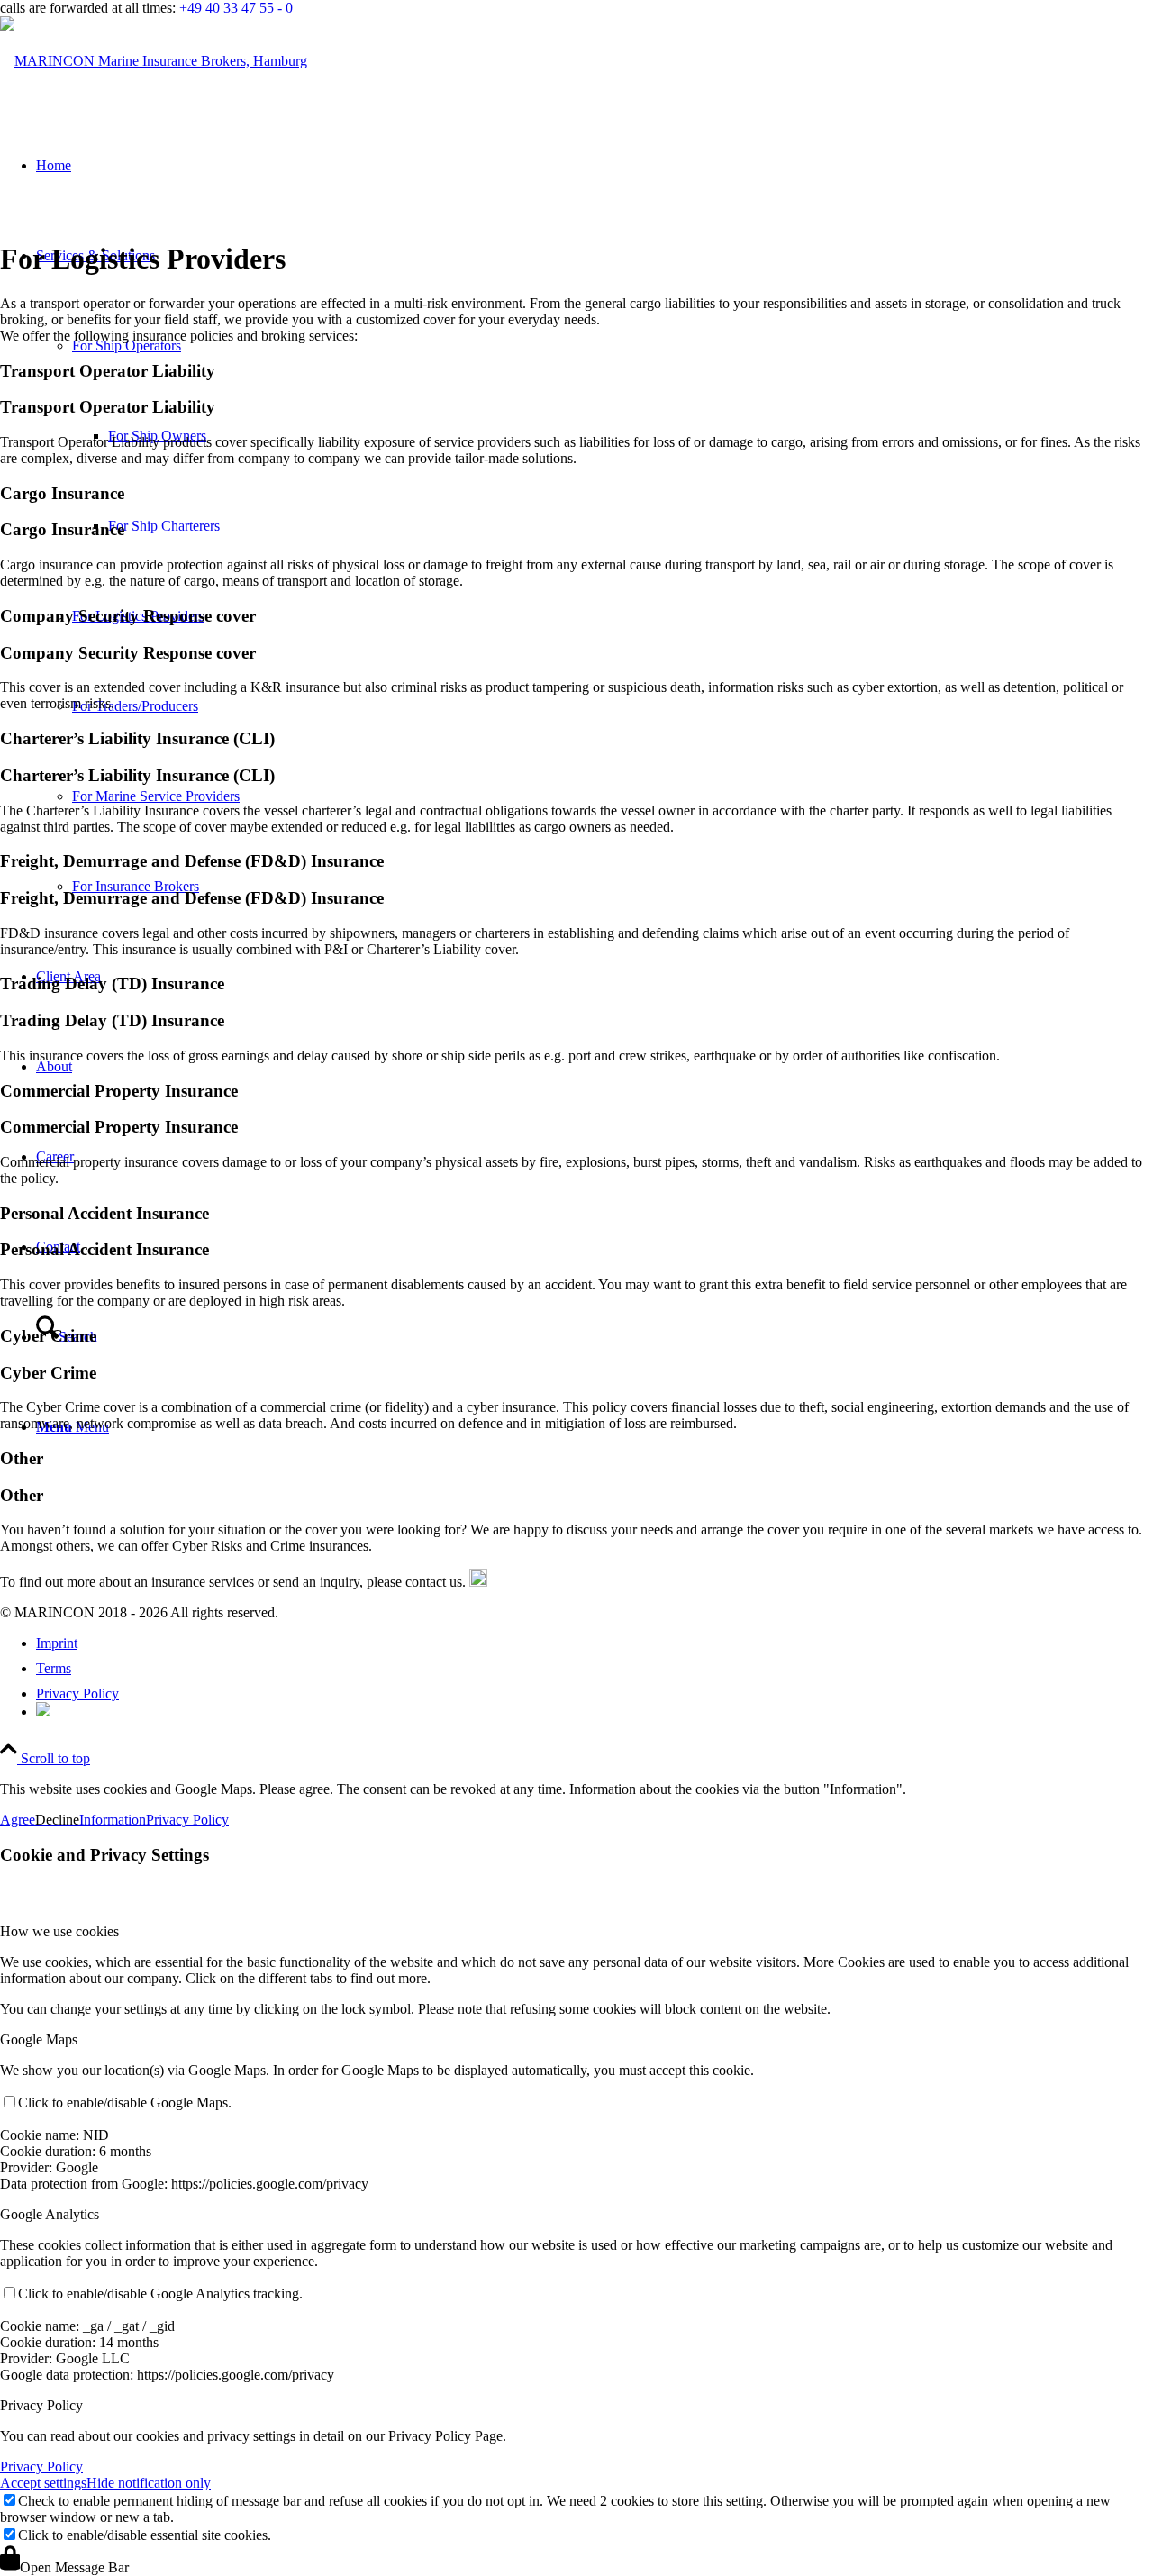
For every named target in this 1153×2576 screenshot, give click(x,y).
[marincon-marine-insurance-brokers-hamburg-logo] (154, 61)
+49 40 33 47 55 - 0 (236, 8)
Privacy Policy (187, 1820)
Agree (18, 1820)
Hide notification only (149, 2483)
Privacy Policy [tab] (41, 2405)
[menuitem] (595, 1643)
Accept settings (43, 2483)
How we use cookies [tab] (59, 1931)
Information (113, 1820)
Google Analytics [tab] (50, 2214)
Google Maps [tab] (39, 2039)
